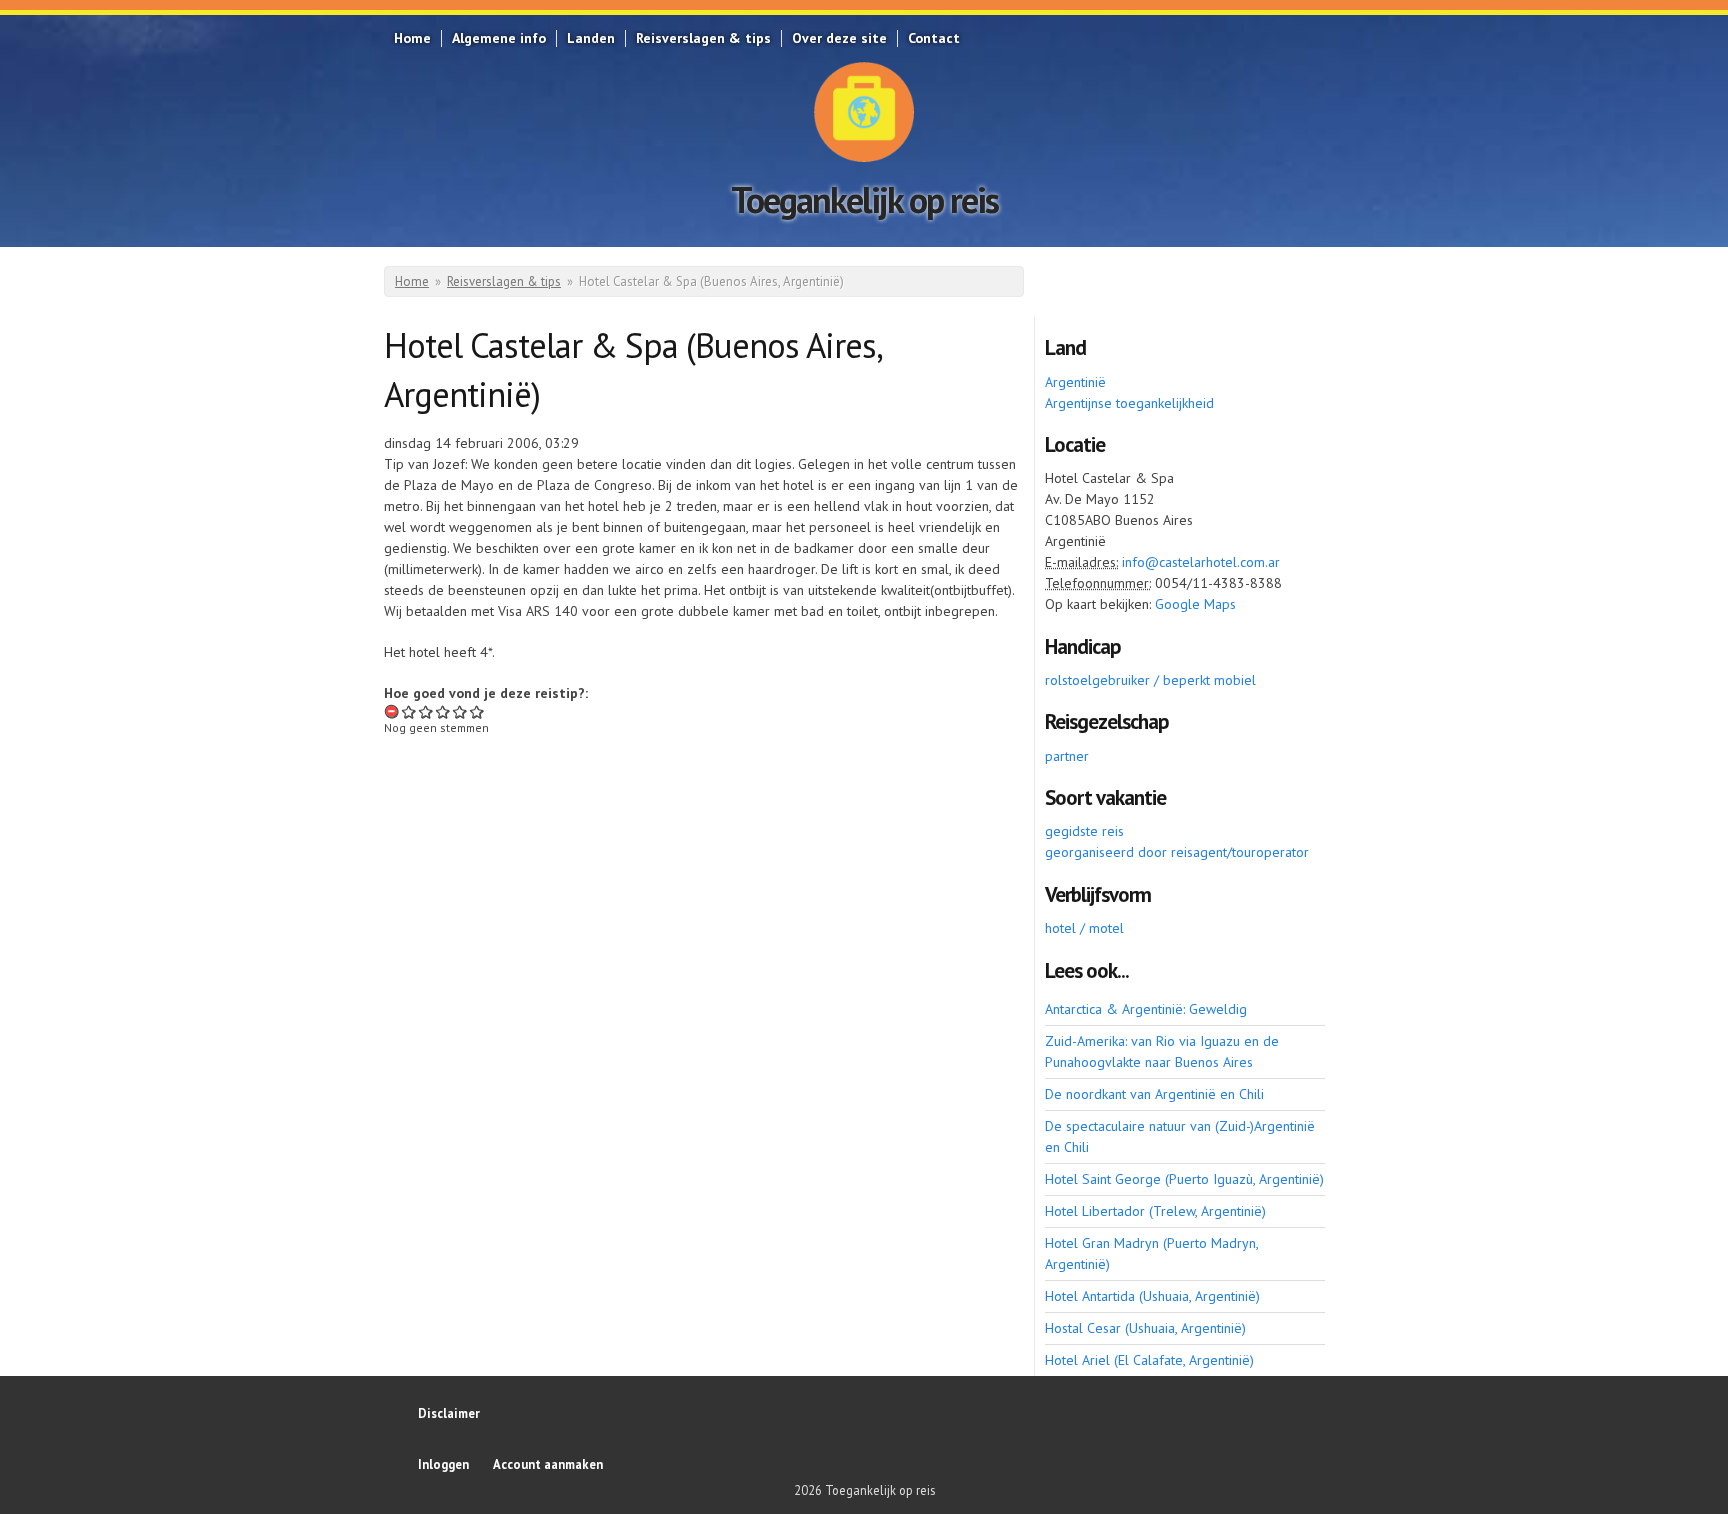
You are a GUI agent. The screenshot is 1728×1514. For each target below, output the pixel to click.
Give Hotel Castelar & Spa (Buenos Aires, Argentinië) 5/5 (477, 711)
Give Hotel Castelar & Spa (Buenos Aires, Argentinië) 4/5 (460, 711)
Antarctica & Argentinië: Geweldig (1146, 1009)
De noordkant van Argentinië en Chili (1154, 1094)
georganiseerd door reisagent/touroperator (1177, 852)
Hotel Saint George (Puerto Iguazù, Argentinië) (1184, 1179)
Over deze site (839, 38)
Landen (591, 38)
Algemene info (499, 38)
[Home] (864, 112)
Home (412, 38)
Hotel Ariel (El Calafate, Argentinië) (1149, 1360)
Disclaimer (449, 1413)
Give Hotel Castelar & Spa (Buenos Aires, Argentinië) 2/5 (426, 711)
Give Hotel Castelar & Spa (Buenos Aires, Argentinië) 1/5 (409, 711)
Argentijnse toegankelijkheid (1129, 403)
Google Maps (1195, 604)
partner (1067, 756)
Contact (934, 38)
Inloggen (443, 1464)
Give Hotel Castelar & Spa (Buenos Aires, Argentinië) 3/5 (443, 711)
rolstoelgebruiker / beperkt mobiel (1150, 680)
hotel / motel (1084, 928)
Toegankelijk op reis (864, 199)
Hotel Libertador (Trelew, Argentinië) (1155, 1211)
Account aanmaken (548, 1464)
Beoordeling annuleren (392, 711)
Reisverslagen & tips (703, 38)
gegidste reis (1084, 831)
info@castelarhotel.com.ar (1201, 562)
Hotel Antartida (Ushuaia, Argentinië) (1152, 1296)
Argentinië (1075, 382)
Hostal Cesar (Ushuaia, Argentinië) (1145, 1328)
